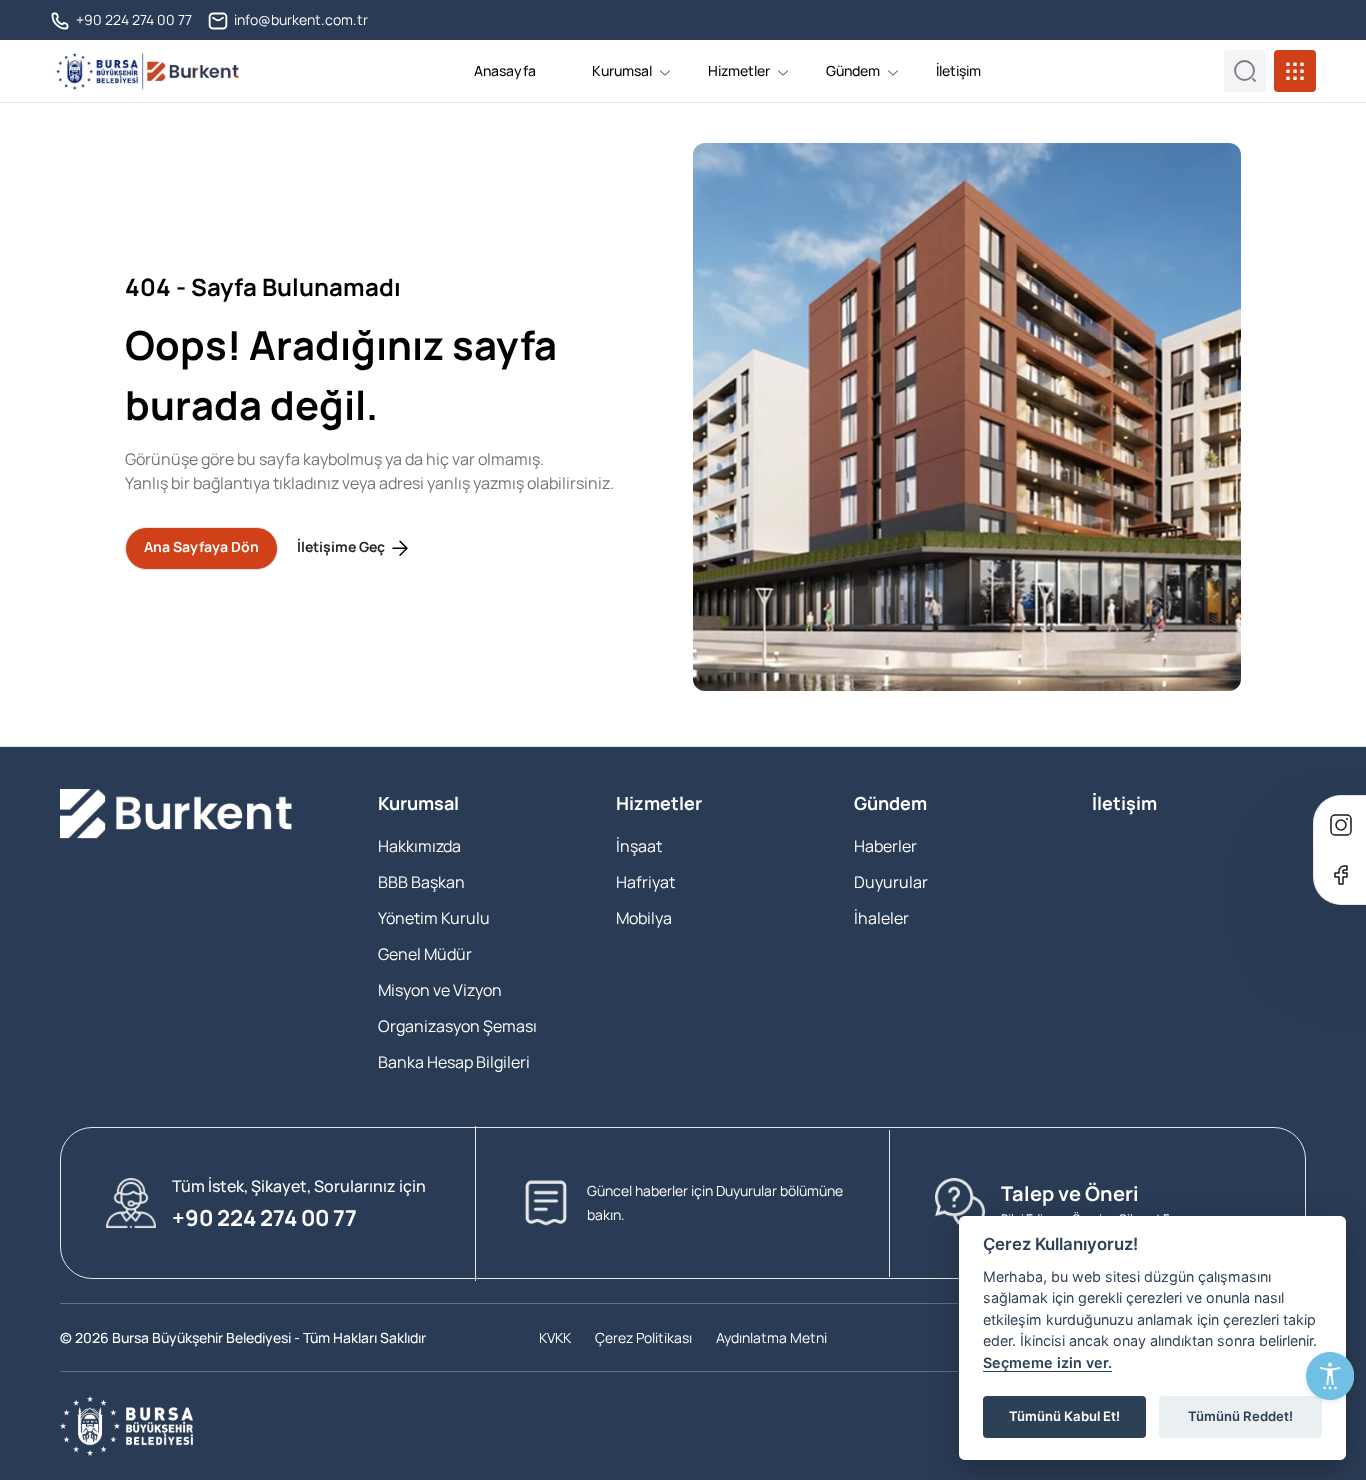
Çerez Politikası (643, 1337)
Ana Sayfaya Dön (201, 546)
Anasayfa (505, 70)
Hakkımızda (419, 846)
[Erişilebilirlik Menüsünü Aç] (1330, 1376)
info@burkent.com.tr (299, 19)
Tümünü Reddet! (1240, 1416)
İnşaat (639, 846)
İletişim (958, 70)
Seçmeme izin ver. (1047, 1362)
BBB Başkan (421, 882)
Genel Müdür (425, 954)
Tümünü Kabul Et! (1064, 1416)
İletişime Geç (342, 546)
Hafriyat (645, 882)
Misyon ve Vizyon (440, 990)
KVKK (555, 1337)
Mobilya (644, 918)
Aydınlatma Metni (771, 1337)
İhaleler (881, 918)
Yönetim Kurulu (434, 918)
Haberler (885, 846)
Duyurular (891, 882)
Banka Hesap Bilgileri (454, 1062)
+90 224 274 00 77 (132, 19)
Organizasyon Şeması (457, 1026)
